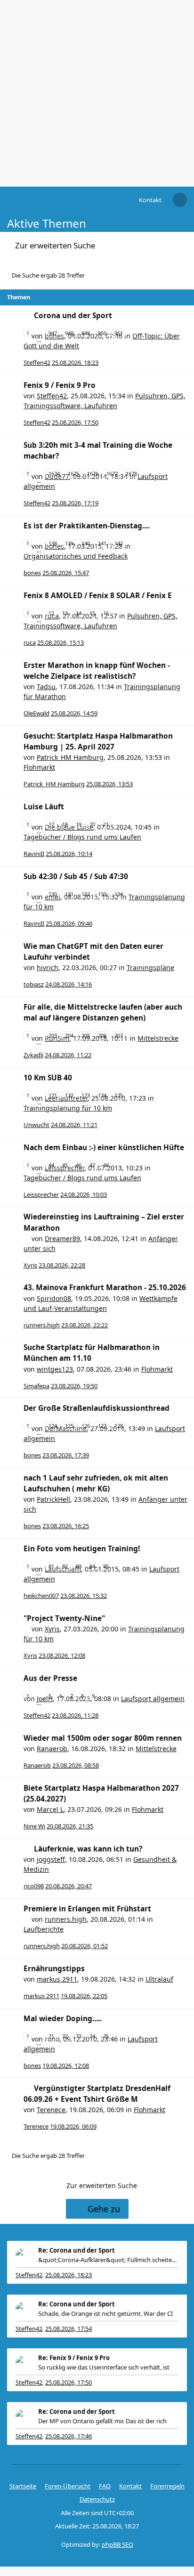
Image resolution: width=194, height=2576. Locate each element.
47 (92, 1165)
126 (86, 1426)
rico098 (34, 1886)
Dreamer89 (62, 1239)
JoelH (45, 1699)
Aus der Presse (50, 1678)
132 (86, 894)
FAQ (105, 2486)
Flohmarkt (39, 767)
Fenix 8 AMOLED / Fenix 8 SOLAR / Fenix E (98, 596)
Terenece (51, 2110)
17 (51, 824)
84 (92, 1566)
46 (79, 1165)
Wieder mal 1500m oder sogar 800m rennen (103, 1738)
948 (69, 333)
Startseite (23, 2486)
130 (53, 894)
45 (65, 1165)
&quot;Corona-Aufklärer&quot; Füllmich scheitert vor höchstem (108, 2260)
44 (51, 1165)
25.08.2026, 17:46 (69, 2436)
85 (106, 1566)
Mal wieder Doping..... (63, 2019)
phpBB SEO (117, 2544)
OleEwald (36, 713)
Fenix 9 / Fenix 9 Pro (60, 385)
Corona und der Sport (73, 316)
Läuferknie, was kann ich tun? (88, 1849)
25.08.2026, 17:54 (69, 2329)
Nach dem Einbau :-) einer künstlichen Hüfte (104, 1148)
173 (86, 1095)
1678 (131, 473)
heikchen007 (41, 1596)
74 (92, 2036)
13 (65, 613)
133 (102, 894)
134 (119, 894)
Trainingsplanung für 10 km (68, 1108)
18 (65, 824)
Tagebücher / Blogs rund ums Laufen (82, 837)
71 (51, 2036)
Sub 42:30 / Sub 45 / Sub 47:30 (76, 876)
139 (69, 543)
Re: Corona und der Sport (77, 2250)
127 (102, 1426)
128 (119, 1426)
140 (86, 543)
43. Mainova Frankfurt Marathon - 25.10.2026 (105, 1288)
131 (69, 894)
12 (51, 613)
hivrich (48, 967)
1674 (54, 473)
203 (53, 1035)
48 (106, 1165)
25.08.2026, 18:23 (69, 2275)
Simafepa (36, 1386)
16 (106, 613)
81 (51, 1566)
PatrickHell (53, 1499)
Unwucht (36, 1125)
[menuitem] (150, 200)
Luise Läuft (44, 807)
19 (79, 824)
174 (102, 1095)
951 (119, 333)
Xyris (30, 1265)
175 (119, 1095)
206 (102, 1035)
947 (53, 333)
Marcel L (50, 1809)
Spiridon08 (54, 1298)
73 (79, 2036)
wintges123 (55, 1369)
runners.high (42, 1325)
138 (53, 543)
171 (53, 1095)
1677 (112, 473)
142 (119, 543)
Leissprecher (41, 1194)
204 (69, 1035)
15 (92, 613)
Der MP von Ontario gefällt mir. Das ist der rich (102, 2421)
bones (32, 573)
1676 (93, 473)
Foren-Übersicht (68, 2486)
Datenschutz (97, 2499)
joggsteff (51, 1859)
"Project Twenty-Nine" (64, 1618)
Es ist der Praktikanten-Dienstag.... (87, 526)
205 (86, 1035)
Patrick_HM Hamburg (70, 757)
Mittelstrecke (158, 1038)
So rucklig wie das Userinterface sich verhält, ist (104, 2367)
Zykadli (33, 1055)
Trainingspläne (150, 967)
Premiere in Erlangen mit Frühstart (87, 1909)
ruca (30, 642)
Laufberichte (44, 1929)
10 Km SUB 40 (48, 1078)
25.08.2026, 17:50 (69, 2382)
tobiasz (34, 984)
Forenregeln (167, 2486)
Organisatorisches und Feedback (76, 556)
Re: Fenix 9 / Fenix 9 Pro (74, 2358)
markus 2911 (57, 1979)
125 (69, 1426)
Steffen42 (37, 362)
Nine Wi (34, 1826)
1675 (73, 473)
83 (79, 1566)
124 (53, 1426)
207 (119, 1035)
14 (79, 613)
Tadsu (46, 687)
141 (102, 543)
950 (102, 333)
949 (86, 333)
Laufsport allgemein (153, 1699)
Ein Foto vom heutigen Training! (82, 1549)
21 (106, 824)
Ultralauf (159, 1979)
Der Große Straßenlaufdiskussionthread (97, 1408)
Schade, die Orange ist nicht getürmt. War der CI (105, 2313)
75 (106, 2036)
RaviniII (34, 854)
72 (65, 2036)
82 (65, 1566)
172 (69, 1095)
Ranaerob (52, 1749)
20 (92, 824)
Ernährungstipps (54, 1969)
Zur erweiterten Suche (55, 245)
